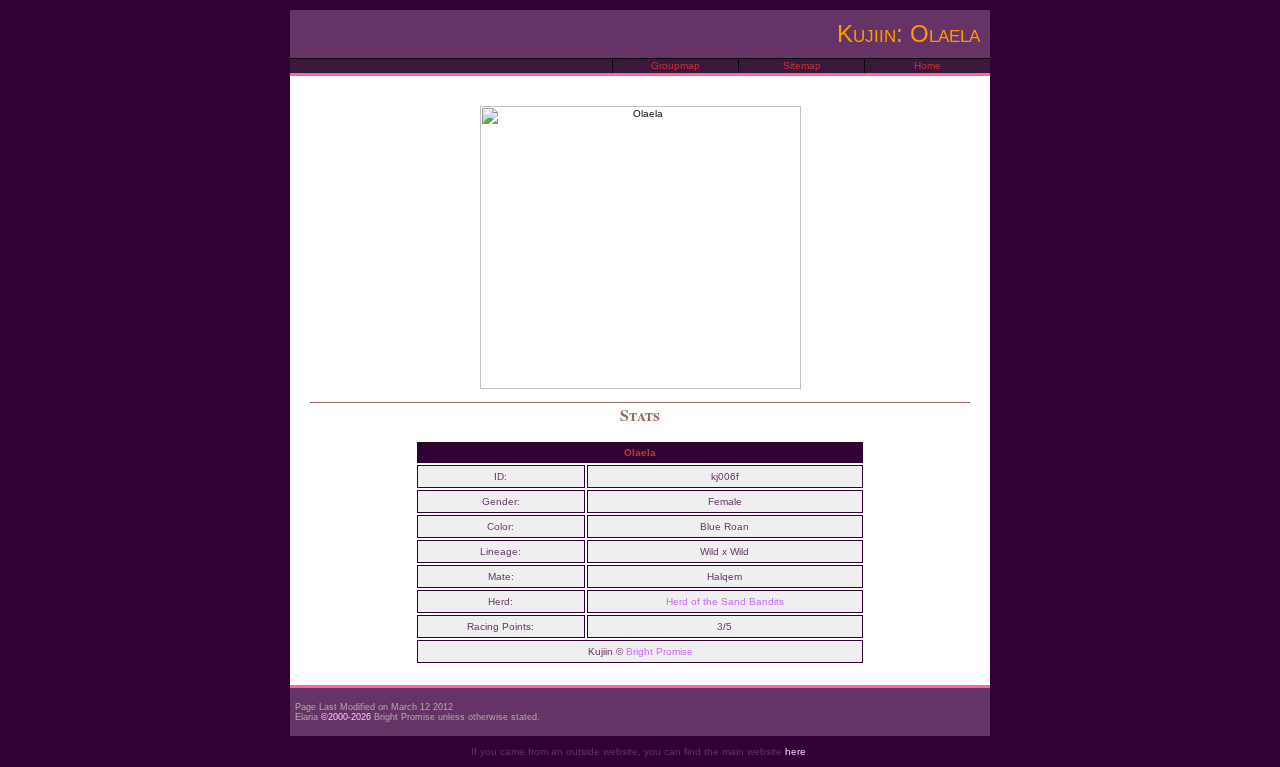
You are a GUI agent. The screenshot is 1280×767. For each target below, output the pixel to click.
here (795, 751)
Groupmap (675, 65)
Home (927, 65)
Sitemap (802, 65)
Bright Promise (659, 651)
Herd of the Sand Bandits (725, 601)
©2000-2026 (346, 717)
